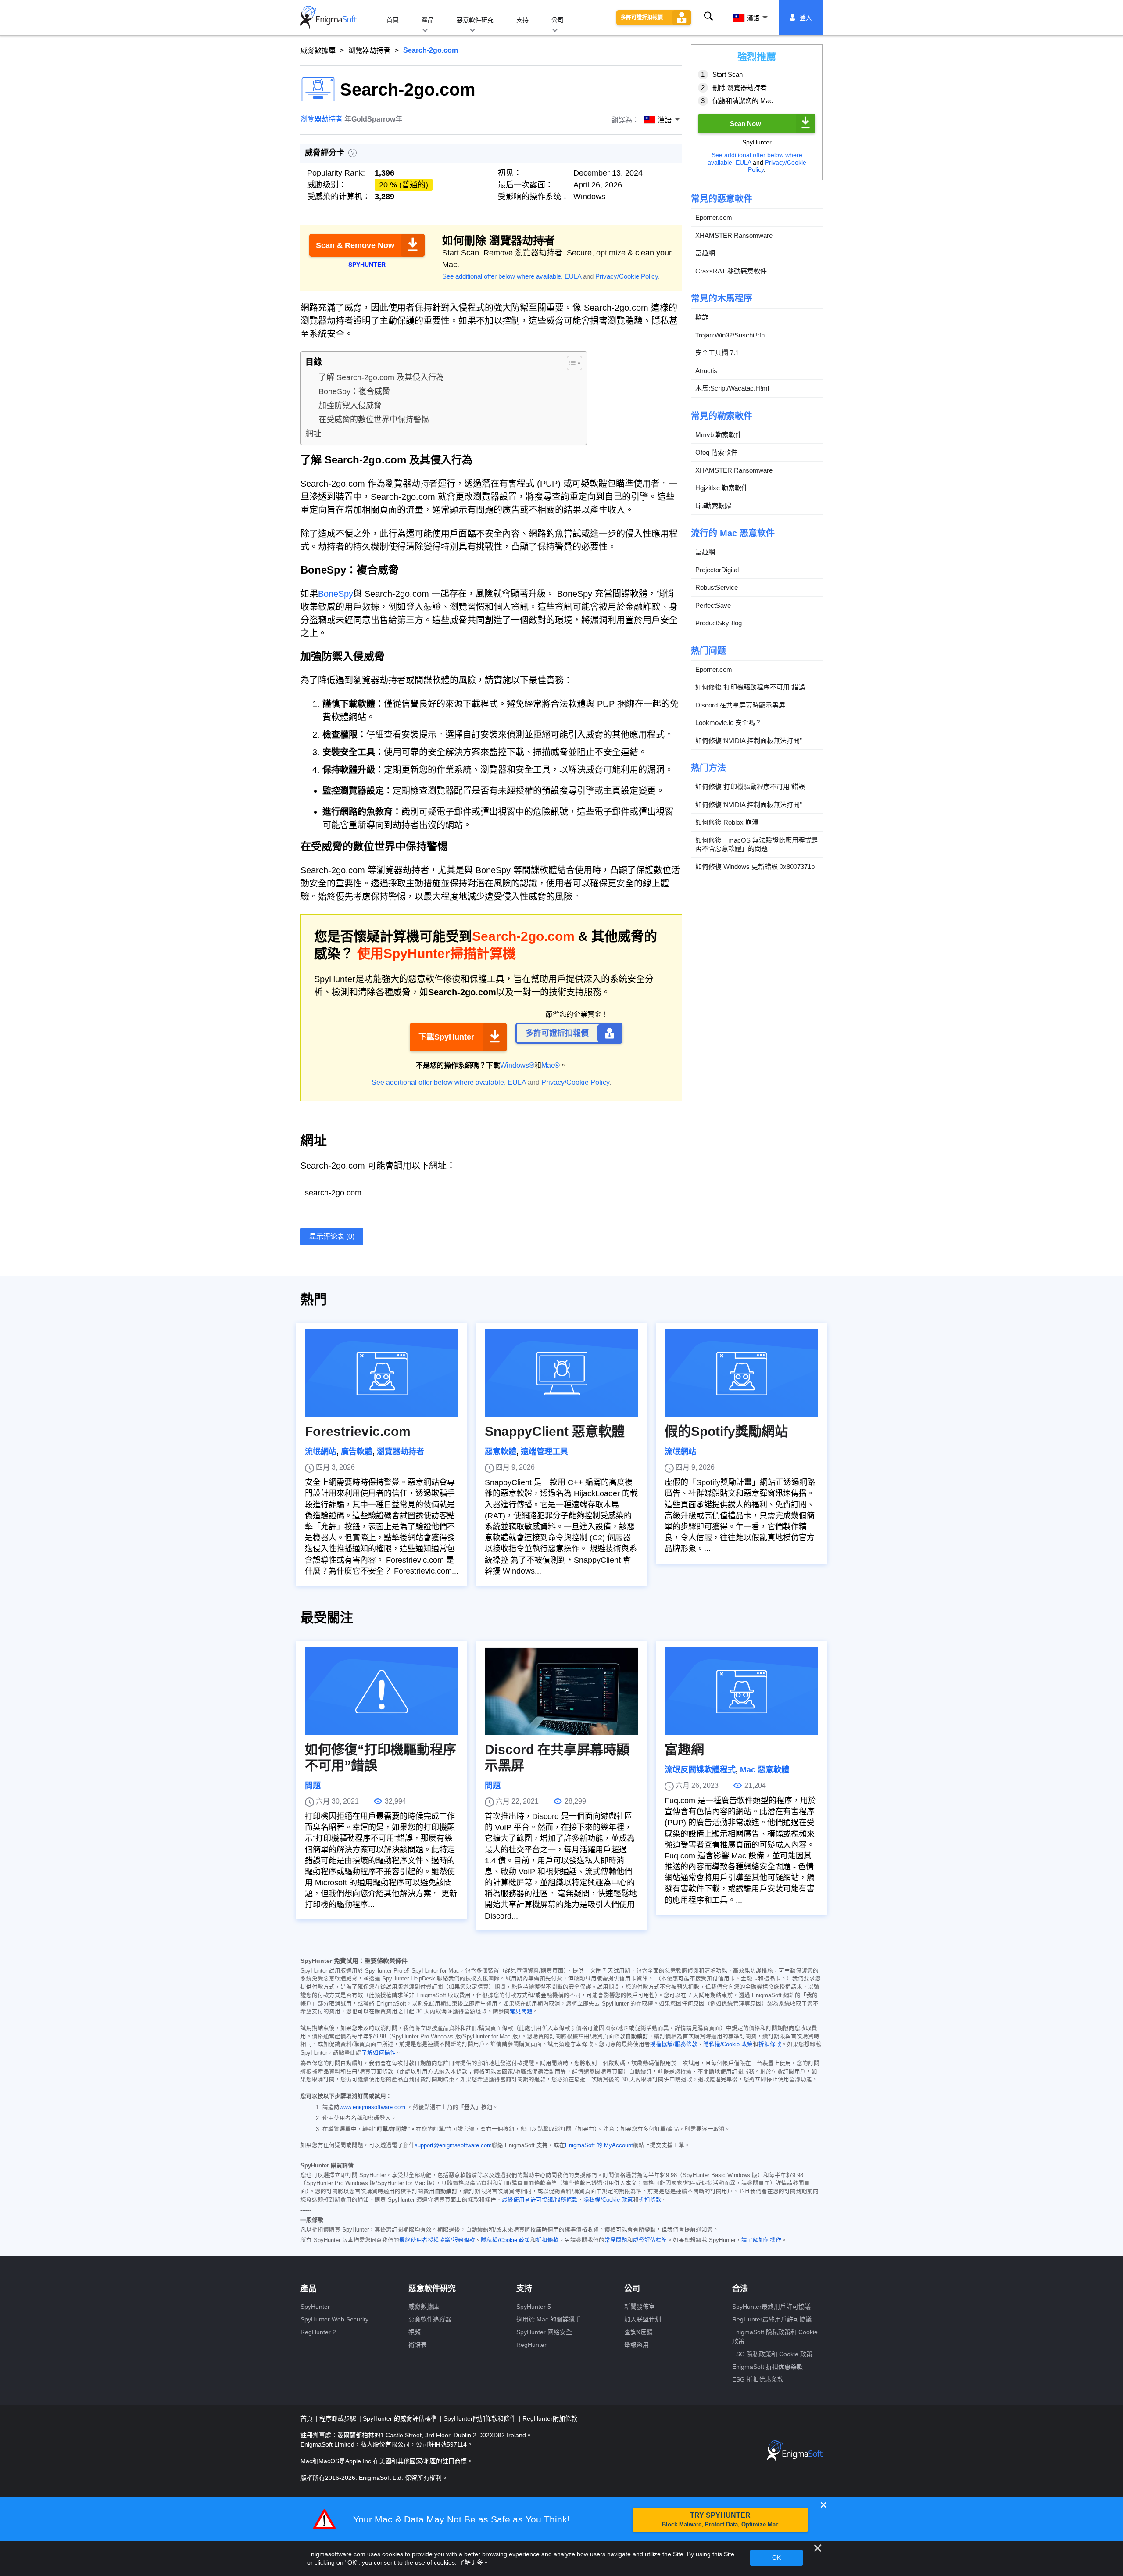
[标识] (329, 18)
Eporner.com (714, 217)
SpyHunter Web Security (334, 2319)
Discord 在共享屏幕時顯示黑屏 (740, 705)
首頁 (393, 20)
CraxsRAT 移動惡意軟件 (731, 271)
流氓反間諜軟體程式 (700, 1770)
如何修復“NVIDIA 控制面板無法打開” (749, 740)
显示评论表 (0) (332, 1236)
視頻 (415, 2332)
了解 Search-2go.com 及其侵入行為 (381, 377)
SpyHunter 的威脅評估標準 (401, 2418)
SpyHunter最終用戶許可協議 (771, 2307)
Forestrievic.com (358, 1431)
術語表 (418, 2345)
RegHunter (531, 2345)
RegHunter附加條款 (550, 2418)
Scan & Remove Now (355, 245)
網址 (313, 434)
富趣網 (705, 253)
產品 (428, 20)
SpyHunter (315, 2307)
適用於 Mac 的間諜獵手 (549, 2319)
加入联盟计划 (643, 2319)
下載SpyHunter (446, 1037)
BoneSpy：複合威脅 (354, 391)
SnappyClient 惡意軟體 (555, 1431)
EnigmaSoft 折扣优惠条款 (767, 2367)
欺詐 (702, 317)
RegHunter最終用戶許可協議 (772, 2319)
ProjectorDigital (717, 569)
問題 (313, 1786)
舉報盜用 (637, 2345)
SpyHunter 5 (534, 2307)
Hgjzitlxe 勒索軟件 (722, 488)
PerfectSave (713, 605)
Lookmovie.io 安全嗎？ (728, 723)
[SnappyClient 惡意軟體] (561, 1373)
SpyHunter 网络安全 (544, 2332)
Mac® (551, 1065)
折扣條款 (770, 2045)
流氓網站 (321, 1452)
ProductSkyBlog (719, 623)
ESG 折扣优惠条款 (758, 2379)
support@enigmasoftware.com (453, 2145)
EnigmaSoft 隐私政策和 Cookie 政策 (775, 2337)
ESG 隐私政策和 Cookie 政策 (772, 2354)
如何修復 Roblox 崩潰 (727, 822)
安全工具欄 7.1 (717, 353)
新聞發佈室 (640, 2307)
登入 (806, 18)
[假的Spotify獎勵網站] (741, 1373)
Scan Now (746, 123)
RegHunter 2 (318, 2332)
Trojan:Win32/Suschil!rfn (730, 335)
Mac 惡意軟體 (765, 1770)
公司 (558, 20)
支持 (522, 20)
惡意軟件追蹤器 (430, 2319)
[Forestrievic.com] (382, 1373)
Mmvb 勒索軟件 (719, 434)
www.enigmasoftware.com (372, 2107)
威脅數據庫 (318, 50)
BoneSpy (336, 594)
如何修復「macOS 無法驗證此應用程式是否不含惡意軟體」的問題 (757, 844)
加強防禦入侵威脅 (350, 405)
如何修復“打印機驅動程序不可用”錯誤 (750, 687)
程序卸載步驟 (339, 2418)
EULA (573, 276)
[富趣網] (741, 1691)
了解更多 (471, 2562)
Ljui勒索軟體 (713, 505)
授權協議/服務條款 (674, 2045)
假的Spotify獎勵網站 (726, 1431)
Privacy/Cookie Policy (627, 276)
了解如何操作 (379, 2053)
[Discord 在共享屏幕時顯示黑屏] (561, 1691)
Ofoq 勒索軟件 (716, 452)
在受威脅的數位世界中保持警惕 (374, 420)
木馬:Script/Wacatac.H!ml (732, 388)
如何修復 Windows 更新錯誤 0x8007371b (755, 866)
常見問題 (521, 2012)
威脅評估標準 (650, 2240)
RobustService (717, 587)
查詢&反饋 (638, 2332)
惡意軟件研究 (475, 20)
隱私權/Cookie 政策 (728, 2045)
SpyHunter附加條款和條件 (481, 2418)
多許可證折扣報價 (642, 18)
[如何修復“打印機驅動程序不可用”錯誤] (382, 1691)
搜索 (708, 17)
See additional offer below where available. (502, 276)
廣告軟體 (357, 1452)
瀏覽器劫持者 (369, 50)
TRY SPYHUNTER (720, 2520)
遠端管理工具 (544, 1452)
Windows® (517, 1065)
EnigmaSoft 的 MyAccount (599, 2145)
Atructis (706, 370)
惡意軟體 (501, 1452)
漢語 (753, 18)
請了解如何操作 (761, 2240)
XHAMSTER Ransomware (734, 235)
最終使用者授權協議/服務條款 (437, 2240)
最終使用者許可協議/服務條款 (540, 2200)
